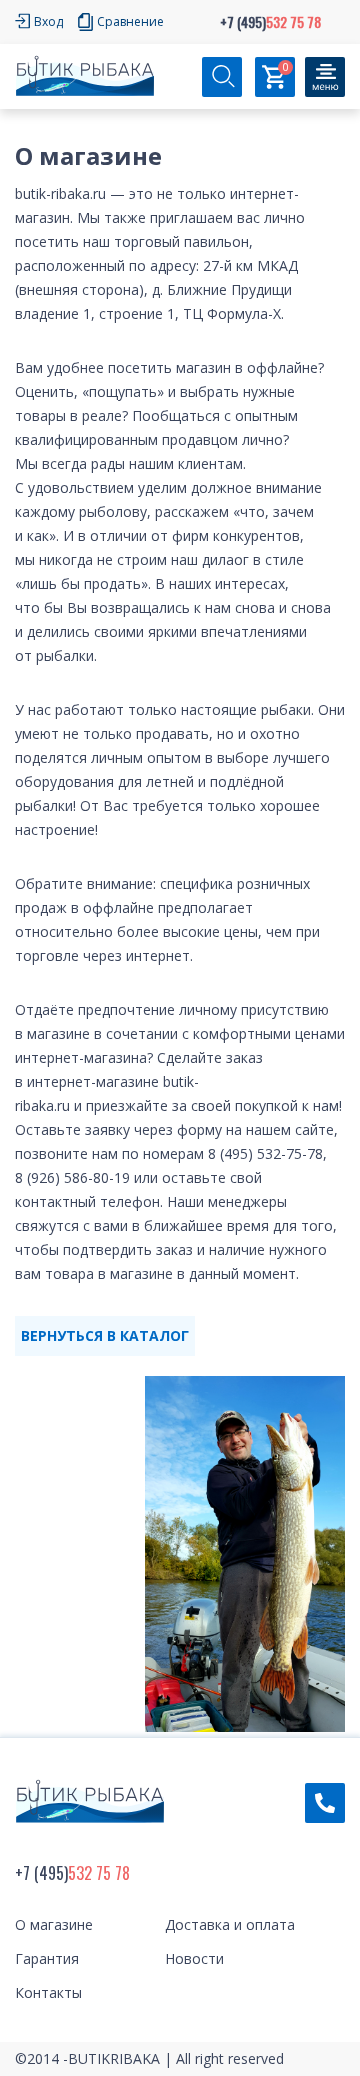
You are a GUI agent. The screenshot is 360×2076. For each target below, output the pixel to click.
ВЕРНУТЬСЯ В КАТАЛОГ (105, 1335)
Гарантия (47, 1958)
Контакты (48, 1992)
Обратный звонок (325, 1803)
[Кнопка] (325, 77)
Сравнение (130, 21)
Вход (48, 21)
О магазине (54, 1924)
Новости (194, 1958)
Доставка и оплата (230, 1924)
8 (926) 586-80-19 (72, 1177)
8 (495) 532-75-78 (265, 1153)
